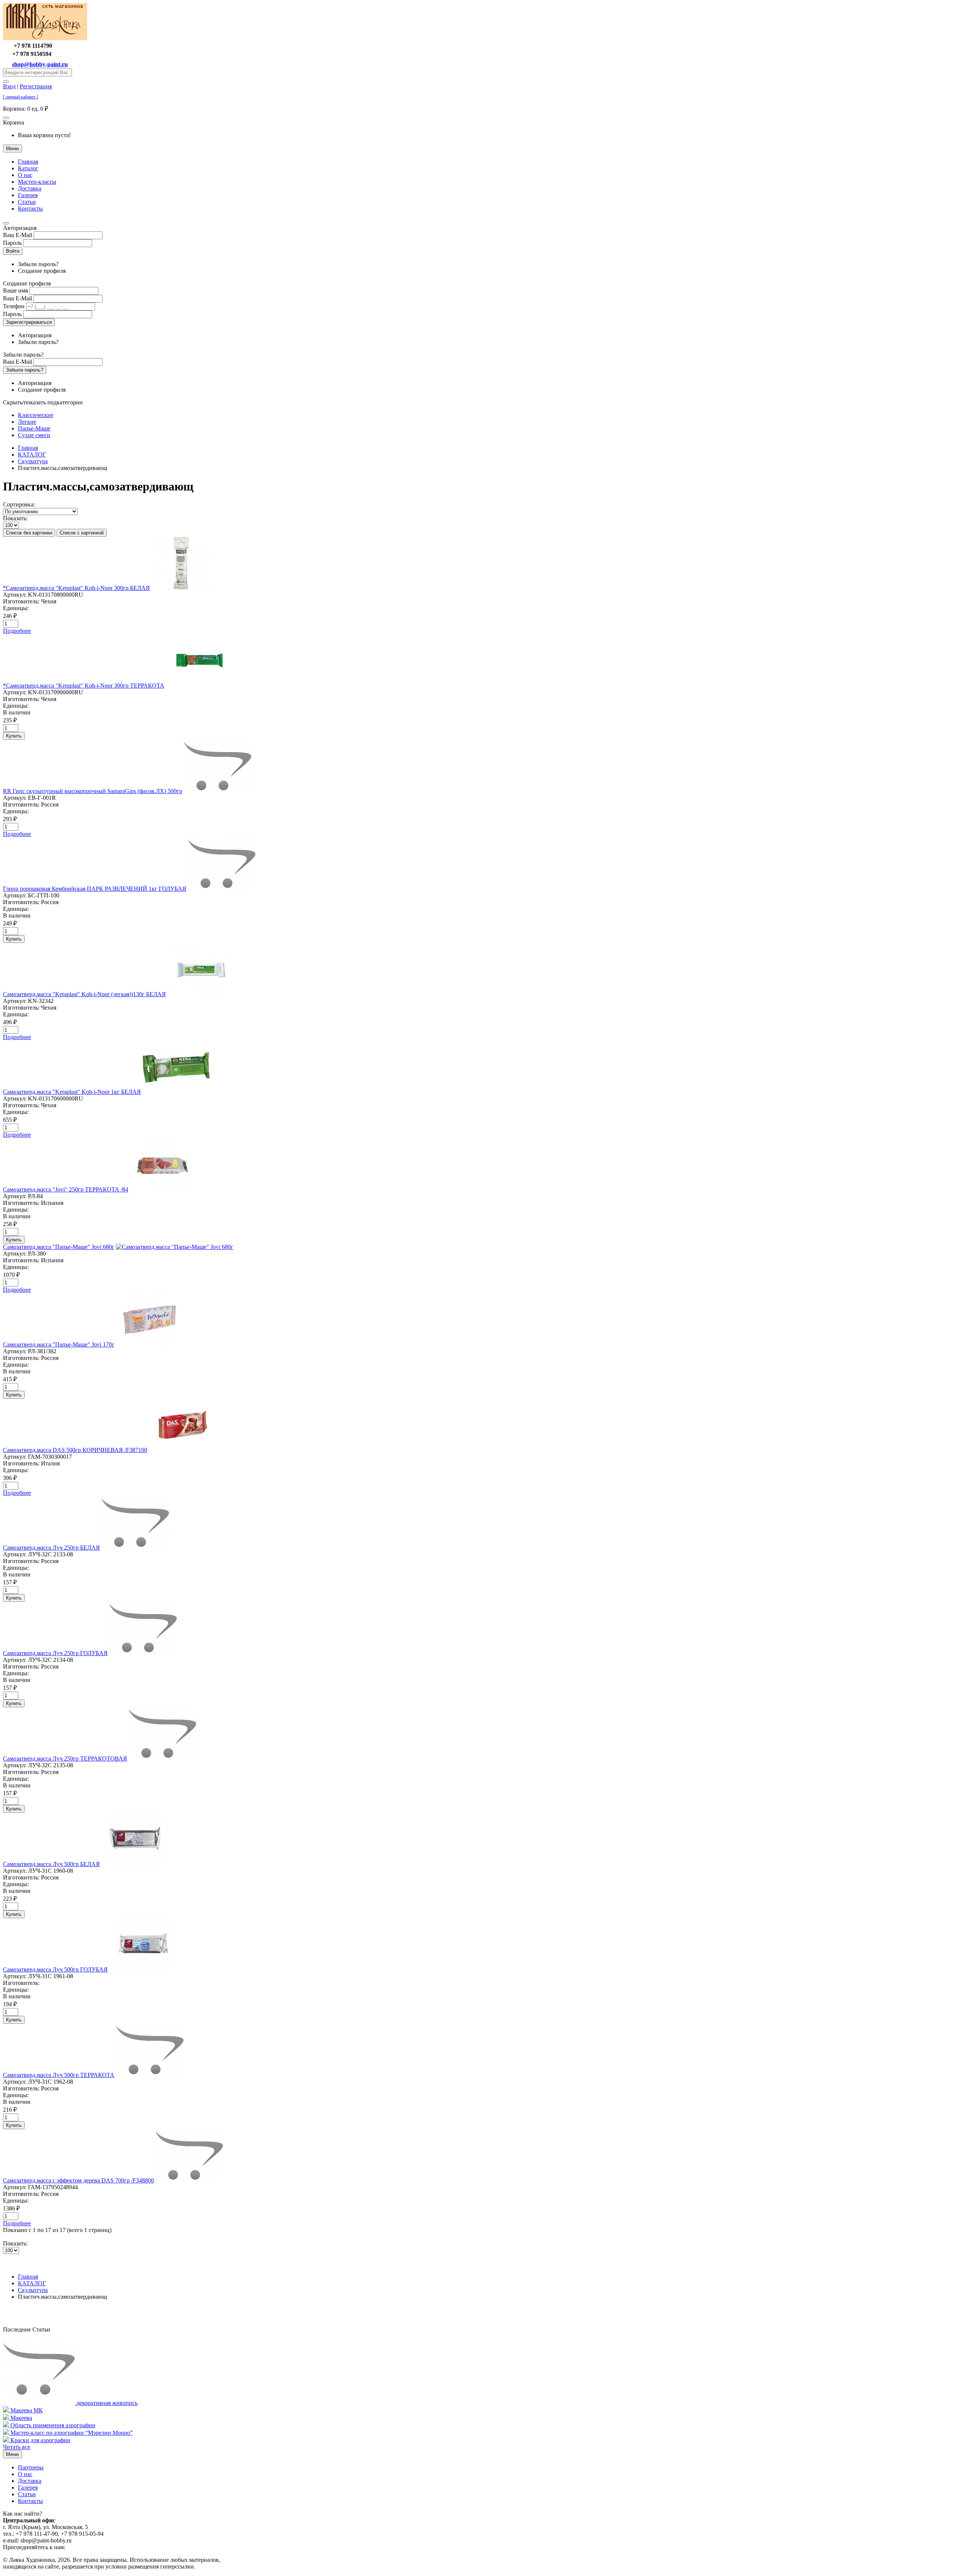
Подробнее (17, 631)
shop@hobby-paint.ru (40, 64)
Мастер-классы (37, 182)
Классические (36, 415)
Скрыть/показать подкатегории (43, 402)
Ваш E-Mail (18, 235)
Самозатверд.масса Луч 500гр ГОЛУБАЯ (55, 1969)
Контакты (30, 209)
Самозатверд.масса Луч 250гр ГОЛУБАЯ (55, 1653)
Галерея (28, 195)
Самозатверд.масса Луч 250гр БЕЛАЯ (51, 1548)
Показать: (15, 518)
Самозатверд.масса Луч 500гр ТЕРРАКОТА (59, 2075)
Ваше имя (15, 291)
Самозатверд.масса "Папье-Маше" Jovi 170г (59, 1344)
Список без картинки (29, 533)
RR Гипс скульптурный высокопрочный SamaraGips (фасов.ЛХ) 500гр (93, 791)
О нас (25, 175)
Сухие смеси (34, 435)
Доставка (30, 188)
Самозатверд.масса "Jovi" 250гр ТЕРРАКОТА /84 (66, 1189)
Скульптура (33, 461)
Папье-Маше (34, 428)
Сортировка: (19, 504)
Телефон (14, 306)
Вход (9, 86)
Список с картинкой (82, 533)
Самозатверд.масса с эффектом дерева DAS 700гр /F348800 (78, 2180)
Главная (28, 162)
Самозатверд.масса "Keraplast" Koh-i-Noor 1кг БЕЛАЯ (72, 1092)
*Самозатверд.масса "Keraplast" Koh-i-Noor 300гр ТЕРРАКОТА (84, 686)
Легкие (27, 422)
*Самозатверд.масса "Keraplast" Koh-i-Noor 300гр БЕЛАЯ (76, 588)
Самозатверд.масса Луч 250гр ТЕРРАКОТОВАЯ (65, 1759)
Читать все (17, 2447)
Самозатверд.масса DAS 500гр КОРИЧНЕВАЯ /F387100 (75, 1450)
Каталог (28, 168)
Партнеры (31, 2467)
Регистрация (36, 86)
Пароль (12, 243)
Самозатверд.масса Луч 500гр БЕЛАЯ (51, 1864)
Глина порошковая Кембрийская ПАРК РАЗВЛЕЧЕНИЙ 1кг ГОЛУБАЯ (95, 889)
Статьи (27, 202)
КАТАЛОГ (32, 454)
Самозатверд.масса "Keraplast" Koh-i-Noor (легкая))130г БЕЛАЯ (84, 994)
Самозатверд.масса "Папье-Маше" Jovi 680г (59, 1247)
